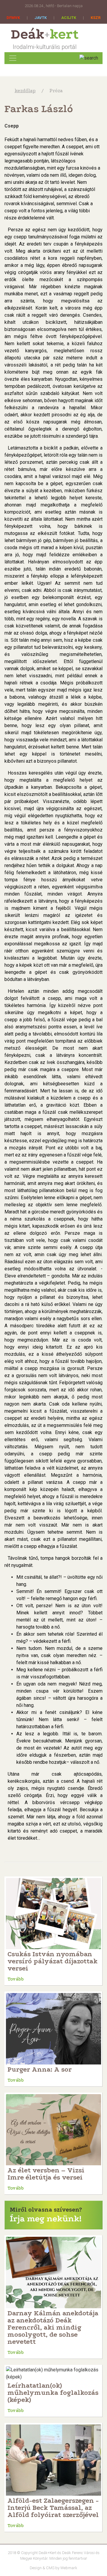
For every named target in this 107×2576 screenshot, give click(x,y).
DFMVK (13, 18)
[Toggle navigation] (13, 58)
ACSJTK (69, 18)
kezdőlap (25, 91)
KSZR (96, 18)
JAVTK (41, 18)
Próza (56, 91)
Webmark (69, 2568)
